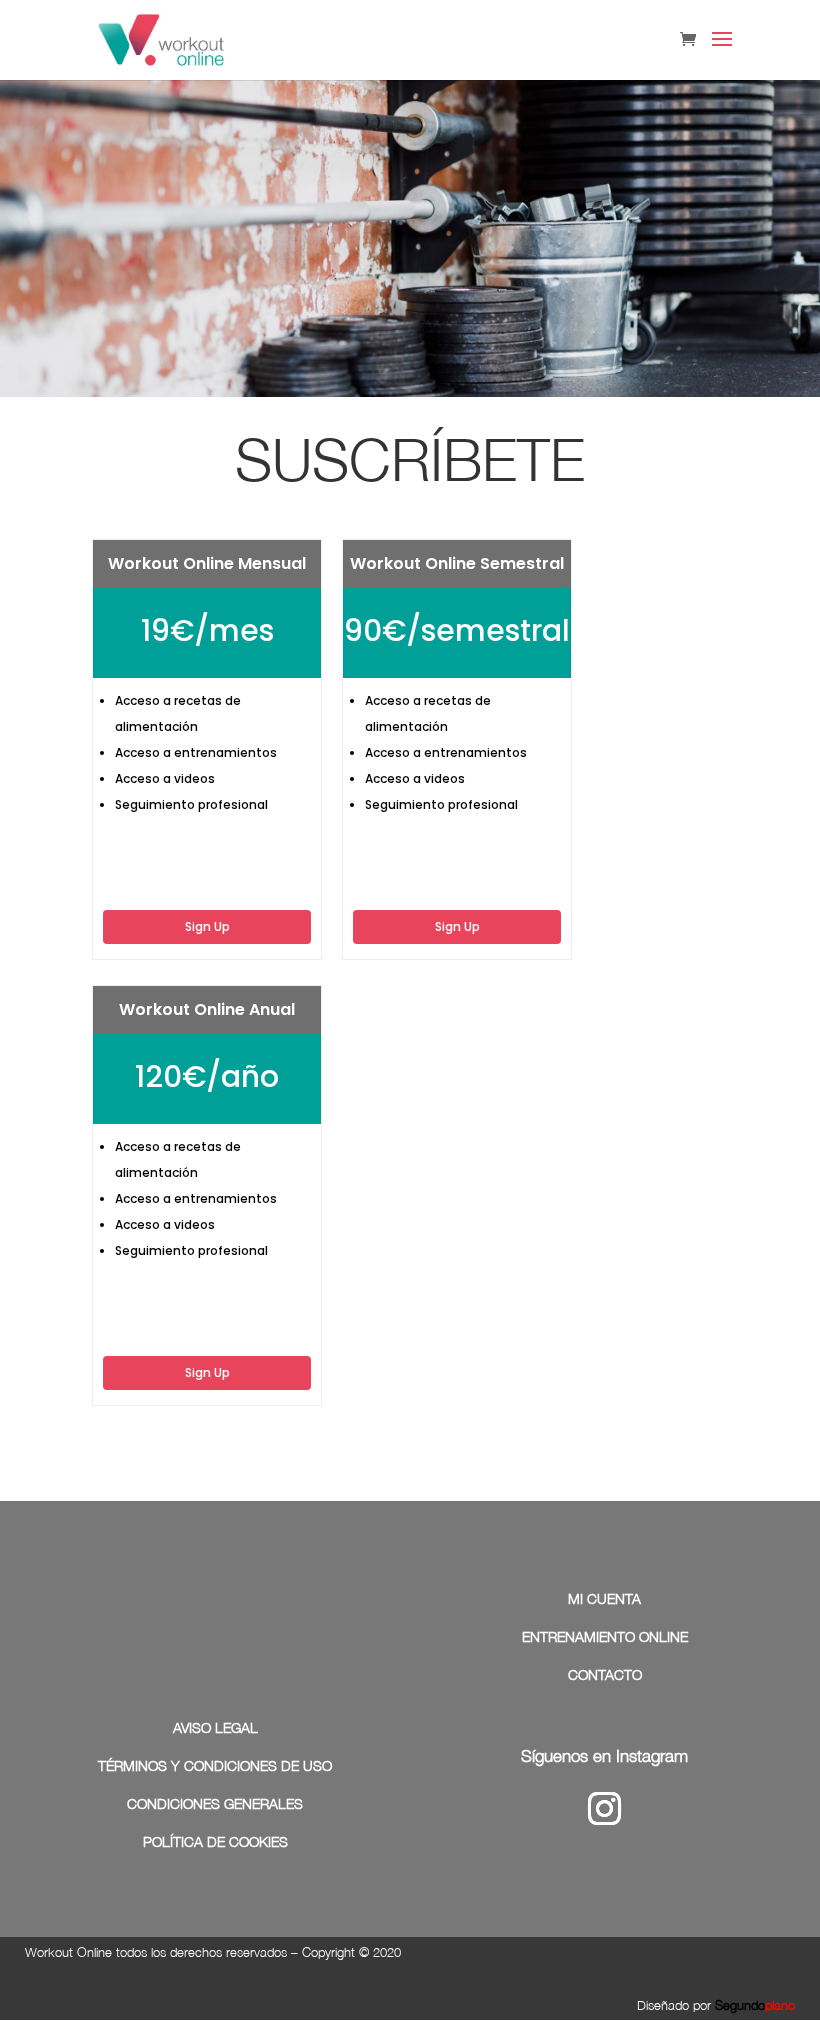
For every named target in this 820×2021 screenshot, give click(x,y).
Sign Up (207, 926)
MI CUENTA (604, 1598)
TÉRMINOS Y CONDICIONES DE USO (215, 1765)
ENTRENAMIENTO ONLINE (605, 1636)
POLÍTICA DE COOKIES (215, 1841)
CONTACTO (605, 1674)
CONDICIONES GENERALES (215, 1803)
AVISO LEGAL (215, 1727)
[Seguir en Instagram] (605, 1809)
